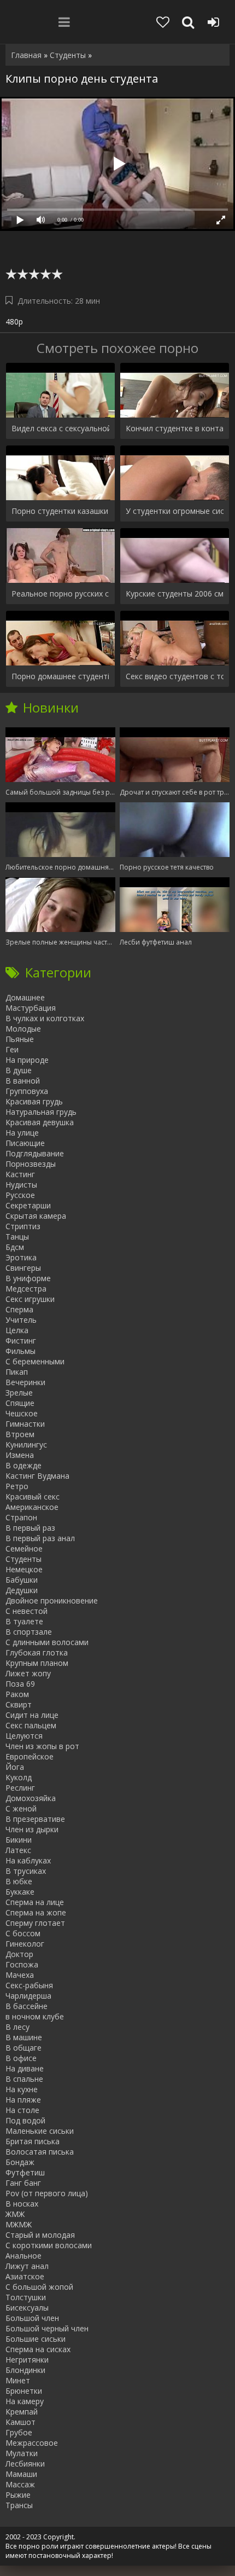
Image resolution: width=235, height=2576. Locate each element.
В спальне (24, 2079)
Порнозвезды (31, 1164)
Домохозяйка (31, 1798)
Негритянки (27, 2360)
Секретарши (28, 1205)
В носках (22, 2204)
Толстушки (26, 2297)
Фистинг (21, 1341)
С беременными (35, 1361)
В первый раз (30, 1528)
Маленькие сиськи (40, 2131)
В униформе (28, 1278)
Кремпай (22, 2412)
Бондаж (20, 2162)
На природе (27, 1060)
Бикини (19, 1840)
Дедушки (22, 1590)
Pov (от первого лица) (47, 2193)
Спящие (20, 1403)
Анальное (23, 2256)
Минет (18, 2380)
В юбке (19, 1881)
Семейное (24, 1549)
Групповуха (27, 1091)
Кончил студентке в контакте (175, 428)
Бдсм (15, 1247)
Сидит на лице (32, 1715)
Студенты (23, 1559)
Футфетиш (25, 2172)
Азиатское (25, 2276)
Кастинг (20, 1174)
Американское (32, 1507)
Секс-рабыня (29, 1985)
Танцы (17, 1237)
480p (14, 322)
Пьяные (20, 1039)
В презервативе (35, 1819)
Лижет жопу (28, 1673)
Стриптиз (23, 1226)
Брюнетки (24, 2391)
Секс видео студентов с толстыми (175, 676)
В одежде (23, 1465)
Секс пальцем (31, 1725)
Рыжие (18, 2495)
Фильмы (20, 1351)
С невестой (27, 1611)
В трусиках (26, 1871)
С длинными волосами (47, 1642)
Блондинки (25, 2370)
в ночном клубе (35, 2016)
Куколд (19, 1777)
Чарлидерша (28, 1996)
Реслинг (20, 1788)
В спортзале (29, 1632)
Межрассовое (32, 2443)
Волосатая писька (40, 2152)
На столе (22, 2110)
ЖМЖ (15, 2214)
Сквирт (19, 1704)
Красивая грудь (34, 1101)
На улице (22, 1133)
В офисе (21, 2058)
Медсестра (26, 1289)
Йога (15, 1767)
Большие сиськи (36, 2339)
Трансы (19, 2505)
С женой (21, 1808)
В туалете (24, 1621)
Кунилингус (26, 1445)
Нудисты (21, 1185)
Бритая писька (33, 2141)
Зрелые (19, 1393)
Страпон (21, 1517)
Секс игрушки (30, 1299)
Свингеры (23, 1268)
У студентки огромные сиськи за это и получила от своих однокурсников (175, 511)
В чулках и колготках (45, 1018)
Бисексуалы (27, 2308)
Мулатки (22, 2453)
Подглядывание (35, 1153)
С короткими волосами (49, 2245)
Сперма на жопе (36, 1912)
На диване (25, 2068)
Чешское (22, 1413)
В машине (24, 2037)
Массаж (20, 2484)
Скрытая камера (36, 1216)
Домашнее (25, 997)
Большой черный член (47, 2328)
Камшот (20, 2422)
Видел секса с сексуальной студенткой (60, 428)
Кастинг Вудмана (37, 1476)
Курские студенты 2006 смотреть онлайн (175, 594)
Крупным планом (37, 1663)
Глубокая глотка (37, 1652)
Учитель (21, 1320)
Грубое (19, 2432)
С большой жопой (39, 2287)
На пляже (23, 2100)
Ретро (17, 1486)
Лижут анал (27, 2266)
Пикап (17, 1372)
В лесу (17, 2027)
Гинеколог (25, 1944)
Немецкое (24, 1569)
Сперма (19, 1309)
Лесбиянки (25, 2464)
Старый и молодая (40, 2235)
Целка (17, 1330)
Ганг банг (23, 2183)
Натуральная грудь (41, 1112)
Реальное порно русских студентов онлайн (60, 594)
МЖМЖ (19, 2224)
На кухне (22, 2089)
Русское (20, 1195)
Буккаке (20, 1892)
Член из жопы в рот (42, 1746)
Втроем (20, 1434)
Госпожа (22, 1964)
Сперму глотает (35, 1923)
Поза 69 (20, 1684)
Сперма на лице (35, 1902)
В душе (19, 1070)
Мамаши (21, 2474)
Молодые (23, 1029)
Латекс (18, 1850)
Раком (17, 1694)
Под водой (25, 2120)
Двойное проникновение (52, 1600)
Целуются (24, 1736)
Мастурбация (31, 1008)
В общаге (23, 2048)
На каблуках (28, 1860)
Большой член (32, 2318)
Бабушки (22, 1580)
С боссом (23, 1933)
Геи (12, 1049)
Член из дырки (32, 1829)
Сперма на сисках (38, 2349)
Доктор (19, 1954)
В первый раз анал (40, 1538)
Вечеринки (25, 1382)
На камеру (25, 2401)
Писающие (25, 1143)
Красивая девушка (40, 1122)
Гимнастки (25, 1424)
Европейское (30, 1756)
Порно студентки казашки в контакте (60, 511)
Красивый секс (33, 1497)
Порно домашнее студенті (60, 676)
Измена (20, 1455)
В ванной (23, 1081)
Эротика (21, 1257)
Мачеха (20, 1975)
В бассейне (27, 2006)
